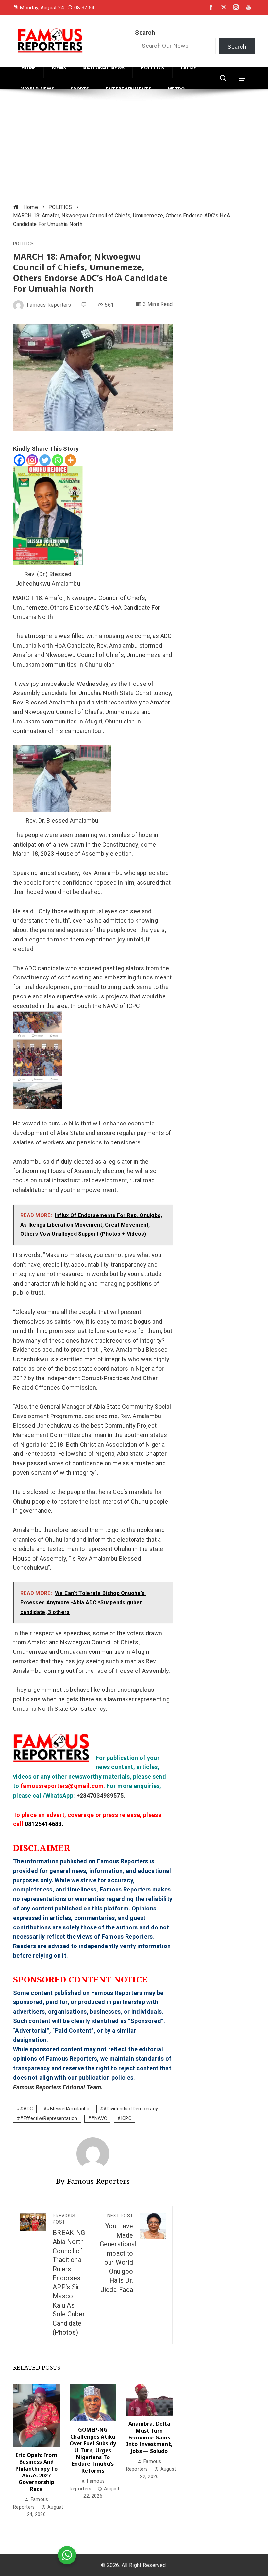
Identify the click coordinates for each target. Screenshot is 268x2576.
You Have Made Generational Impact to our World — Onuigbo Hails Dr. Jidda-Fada (118, 2253)
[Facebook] (19, 460)
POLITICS (23, 244)
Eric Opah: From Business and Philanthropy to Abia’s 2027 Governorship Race (37, 2472)
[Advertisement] (134, 147)
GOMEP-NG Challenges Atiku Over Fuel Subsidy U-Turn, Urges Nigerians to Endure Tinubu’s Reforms (93, 2450)
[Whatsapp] (58, 460)
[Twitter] (45, 460)
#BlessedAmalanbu (68, 2109)
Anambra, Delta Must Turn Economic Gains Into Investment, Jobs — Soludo (149, 2437)
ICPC (126, 2119)
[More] (70, 460)
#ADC (26, 2109)
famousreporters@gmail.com (62, 1786)
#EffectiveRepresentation (49, 2119)
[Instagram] (32, 460)
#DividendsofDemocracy (131, 2109)
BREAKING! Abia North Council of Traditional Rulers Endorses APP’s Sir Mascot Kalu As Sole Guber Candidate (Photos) (70, 2275)
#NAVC (99, 2119)
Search (145, 33)
